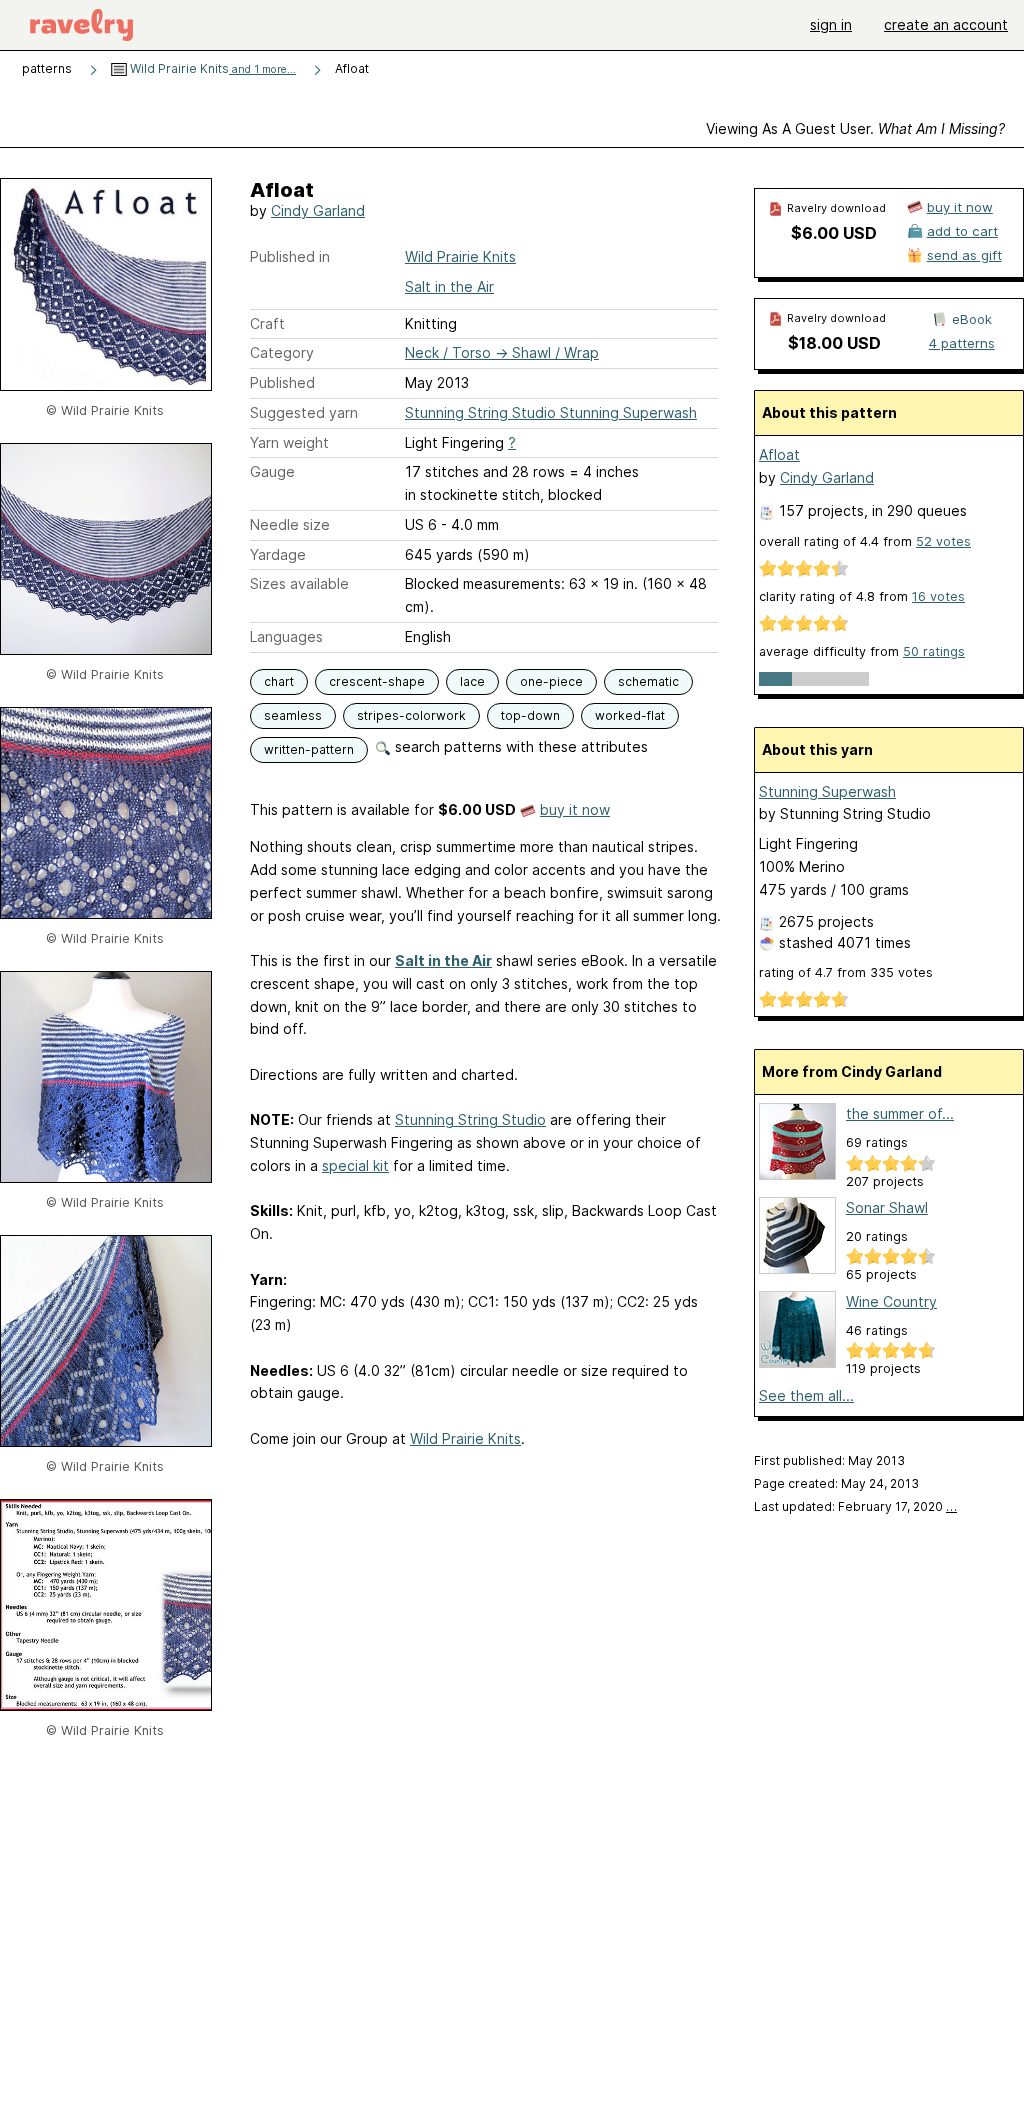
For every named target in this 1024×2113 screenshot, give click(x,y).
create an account (946, 24)
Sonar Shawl (887, 1207)
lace (472, 681)
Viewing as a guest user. (855, 128)
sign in (831, 24)
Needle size (290, 524)
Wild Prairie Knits (211, 68)
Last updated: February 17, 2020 (855, 1506)
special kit (355, 1165)
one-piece (551, 681)
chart (279, 681)
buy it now (575, 809)
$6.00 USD (834, 233)
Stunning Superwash (827, 791)
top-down (530, 715)
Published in (290, 256)
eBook (972, 319)
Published (282, 382)
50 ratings (934, 651)
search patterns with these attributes (519, 746)
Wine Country (891, 1301)
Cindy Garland (318, 210)
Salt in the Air (449, 286)
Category (282, 352)
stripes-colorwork (411, 715)
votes (943, 541)
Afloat (779, 454)
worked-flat (630, 715)
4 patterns (962, 343)
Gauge (272, 471)
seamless (293, 715)
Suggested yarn (304, 412)
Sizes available (299, 583)
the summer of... (900, 1113)
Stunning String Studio (470, 1119)
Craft (267, 323)
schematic (648, 681)
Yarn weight (289, 442)
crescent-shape (377, 681)
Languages (286, 636)
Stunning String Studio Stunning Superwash (551, 412)
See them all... (806, 1395)
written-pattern (309, 749)
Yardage (278, 554)
